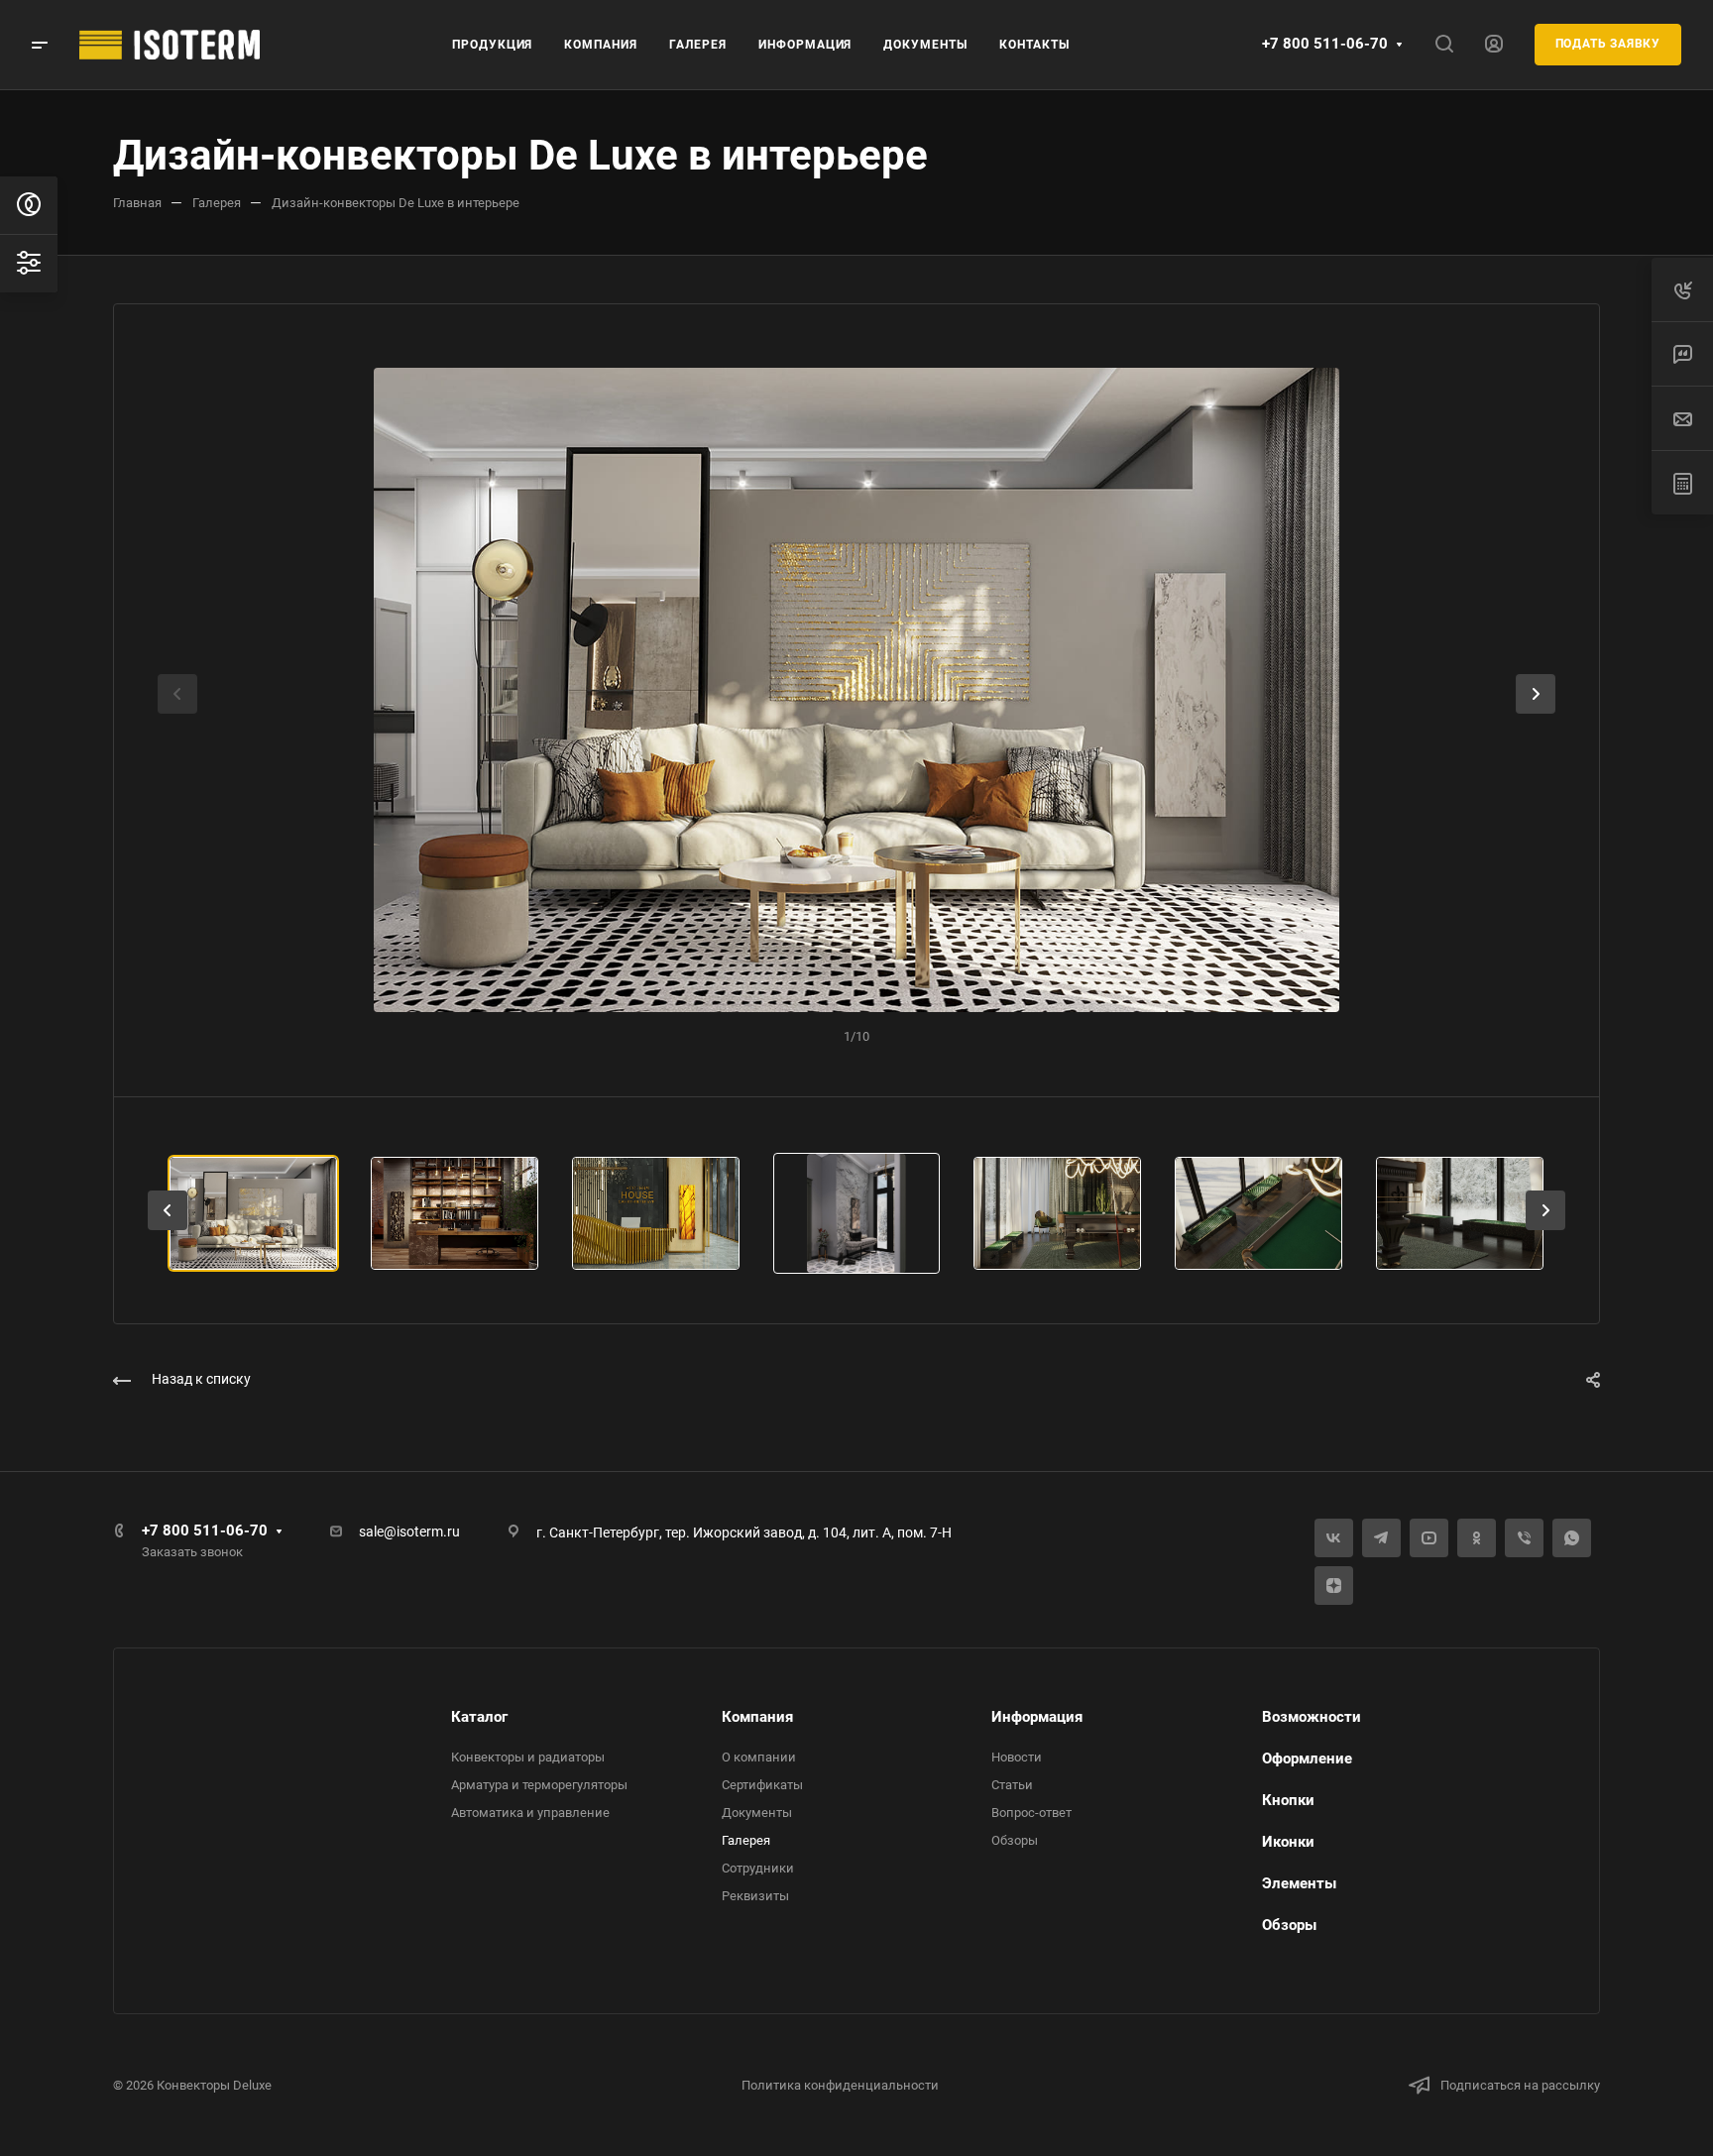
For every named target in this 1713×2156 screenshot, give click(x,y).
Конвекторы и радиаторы (528, 1757)
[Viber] (1524, 1538)
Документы (757, 1813)
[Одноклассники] (1477, 1538)
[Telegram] (1381, 1538)
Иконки (1288, 1842)
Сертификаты (762, 1785)
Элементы (1299, 1883)
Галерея (746, 1840)
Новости (1017, 1757)
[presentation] (177, 714)
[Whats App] (1572, 1538)
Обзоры (1015, 1840)
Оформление (1307, 1759)
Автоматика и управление (530, 1813)
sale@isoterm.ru (409, 1532)
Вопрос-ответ (1031, 1813)
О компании (759, 1757)
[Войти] (1494, 44)
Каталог (479, 1717)
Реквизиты (755, 1896)
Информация (1037, 1717)
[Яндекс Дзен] (1334, 1586)
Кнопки (1288, 1800)
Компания (757, 1717)
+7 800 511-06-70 (1325, 44)
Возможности (1312, 1717)
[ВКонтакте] (1334, 1538)
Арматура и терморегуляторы (539, 1785)
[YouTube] (1429, 1538)
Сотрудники (758, 1868)
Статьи (1012, 1785)
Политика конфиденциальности (840, 2085)
